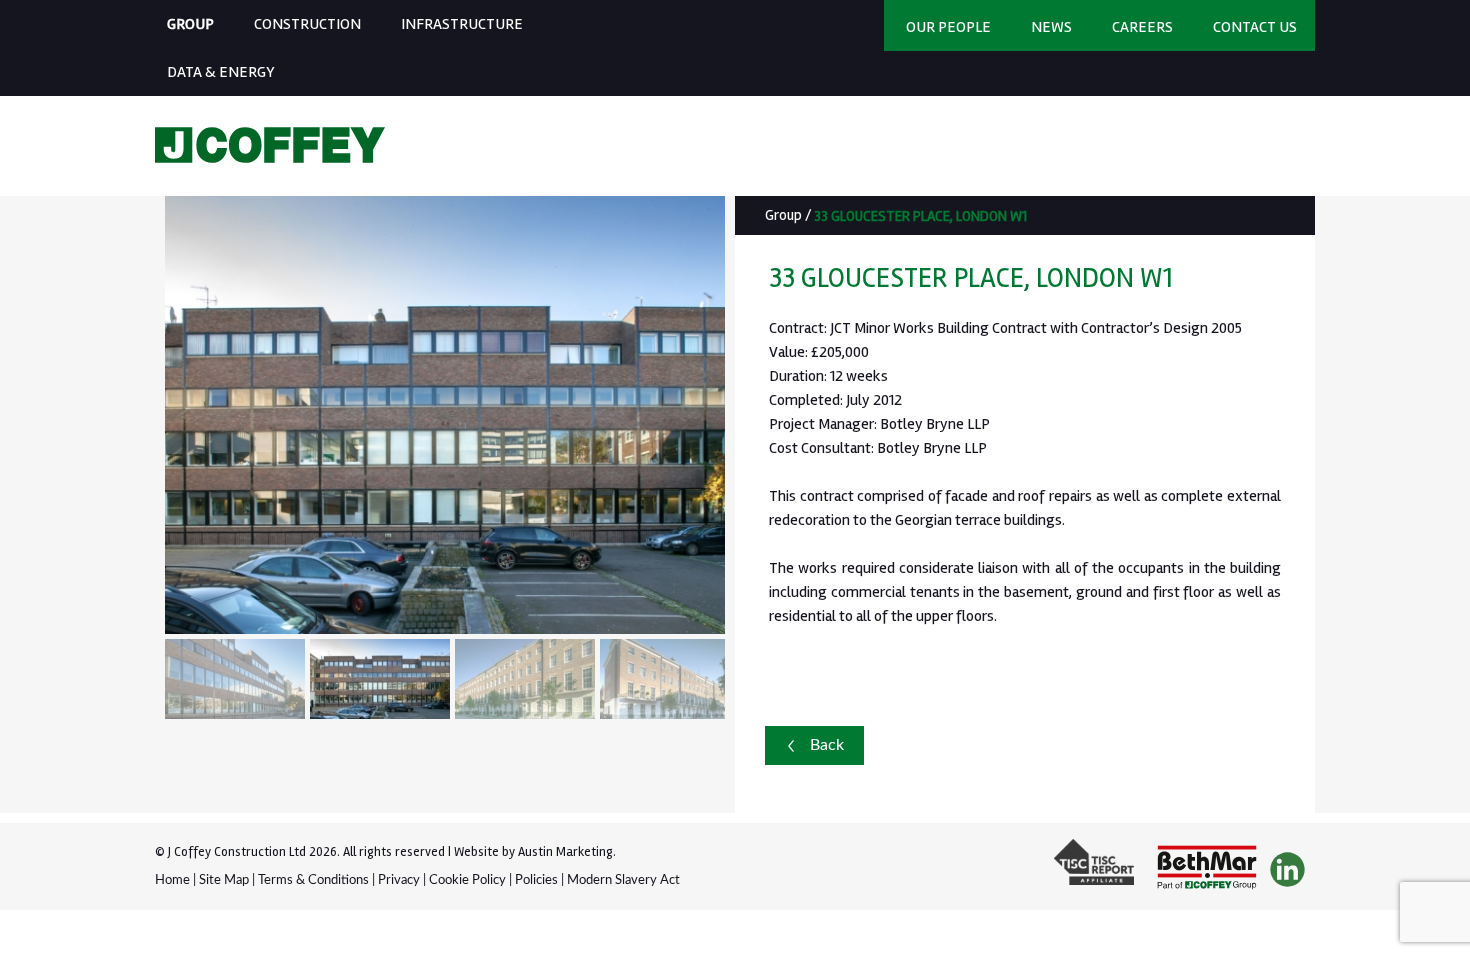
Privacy (399, 880)
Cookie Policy (467, 880)
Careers (1142, 27)
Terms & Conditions (313, 880)
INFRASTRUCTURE (462, 24)
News (1051, 27)
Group (783, 215)
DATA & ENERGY (221, 72)
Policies (536, 880)
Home (172, 880)
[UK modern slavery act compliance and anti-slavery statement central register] (1099, 870)
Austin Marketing (565, 852)
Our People (948, 27)
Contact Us (1255, 27)
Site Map (224, 880)
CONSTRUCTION (307, 24)
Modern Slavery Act (623, 880)
